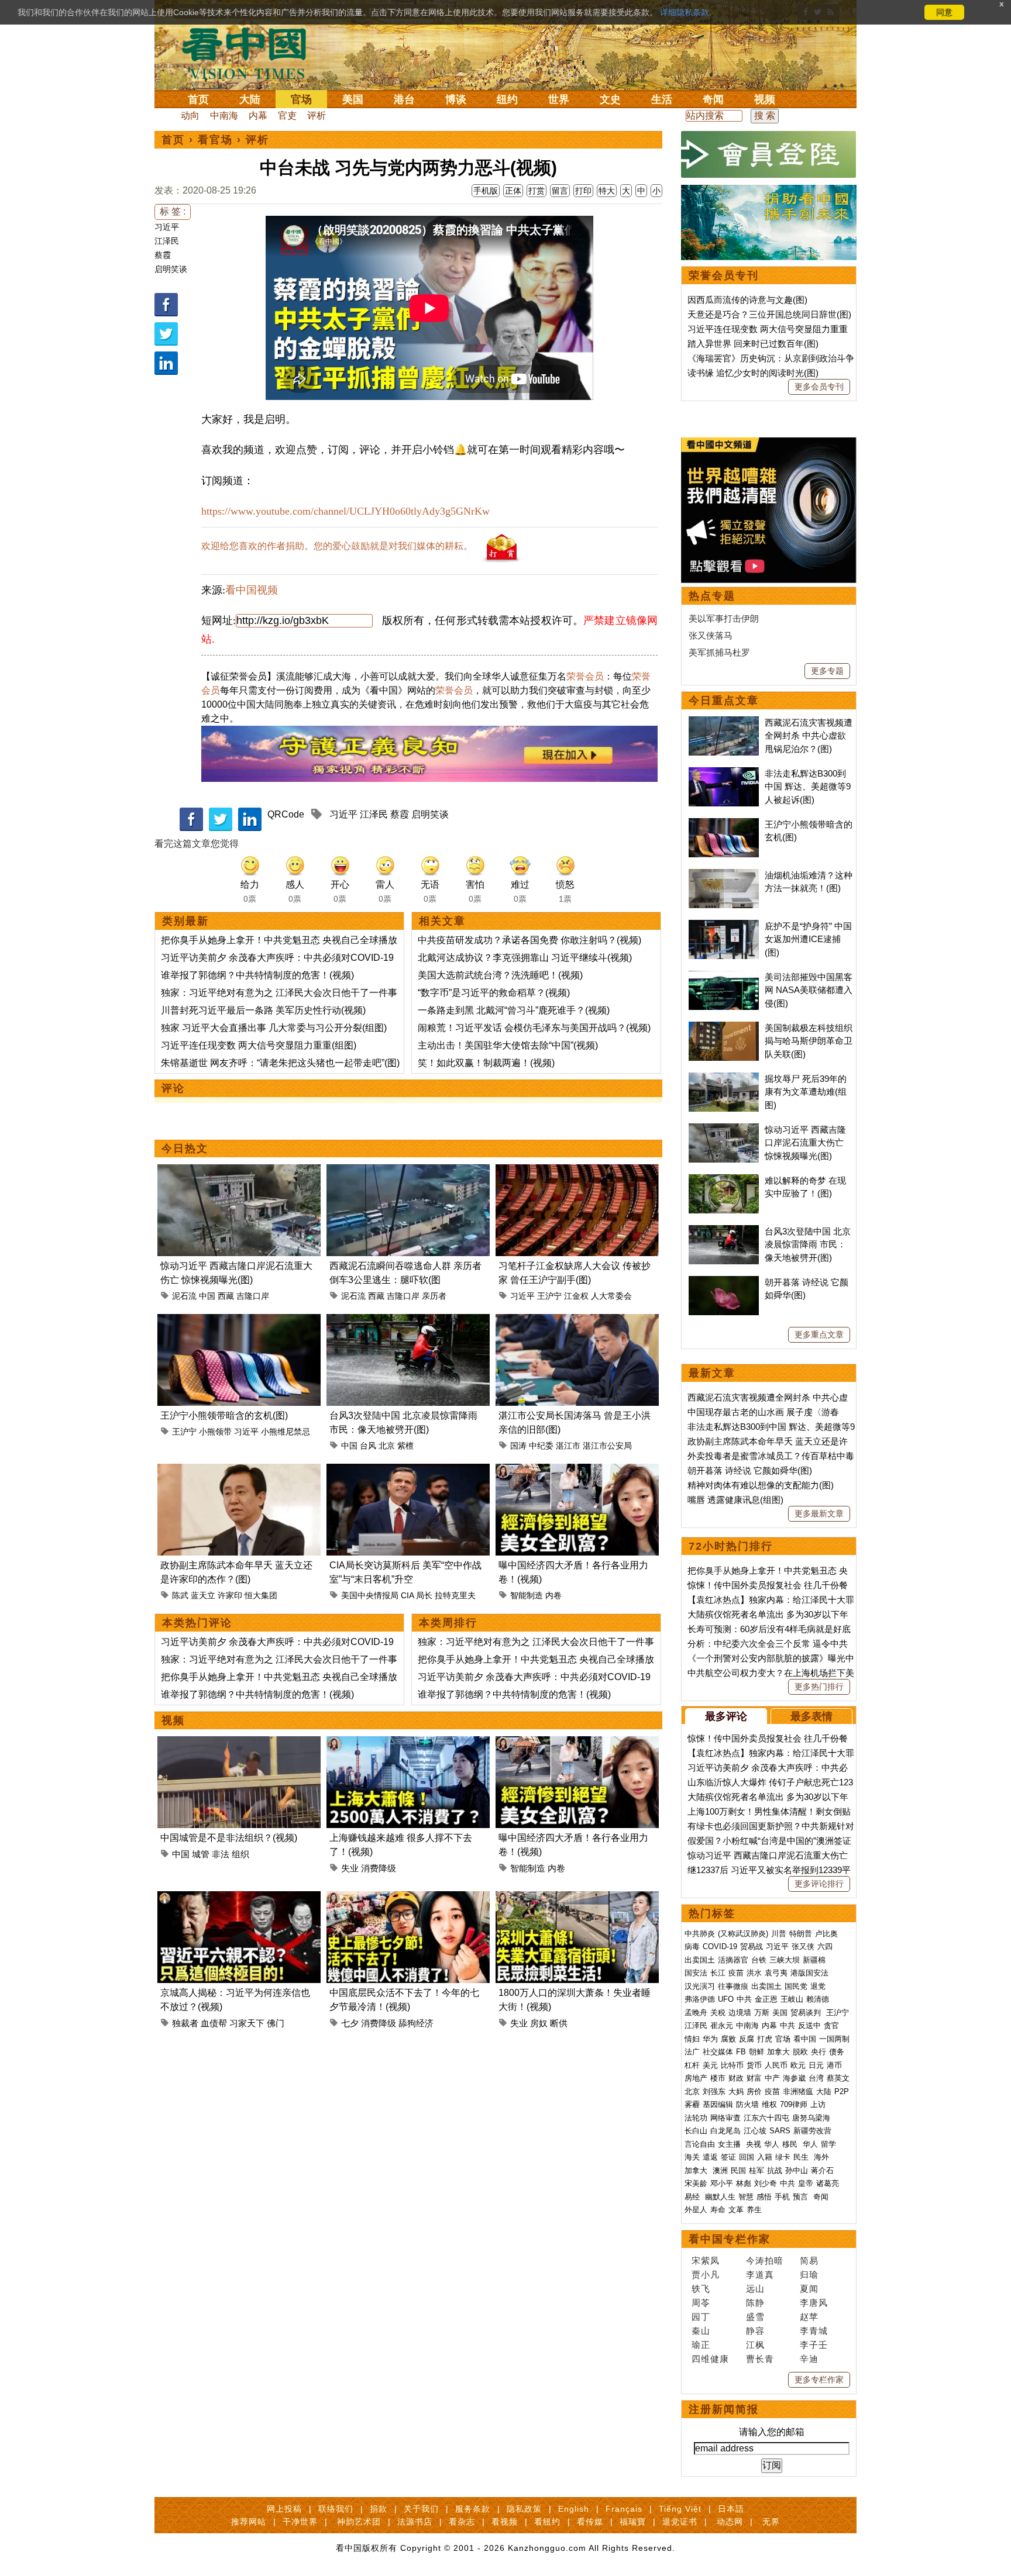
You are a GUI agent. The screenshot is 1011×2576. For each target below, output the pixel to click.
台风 (368, 1446)
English (574, 2509)
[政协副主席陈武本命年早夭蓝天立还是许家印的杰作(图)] (239, 1470)
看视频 (505, 2522)
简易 (809, 2261)
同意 (944, 12)
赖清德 (818, 1999)
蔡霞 (163, 255)
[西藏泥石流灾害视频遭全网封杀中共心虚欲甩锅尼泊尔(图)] (724, 723)
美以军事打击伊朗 (724, 618)
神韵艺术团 (359, 2522)
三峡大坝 (785, 1960)
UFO (726, 1999)
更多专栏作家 (819, 2380)
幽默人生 (720, 2197)
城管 (201, 1854)
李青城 (814, 2331)
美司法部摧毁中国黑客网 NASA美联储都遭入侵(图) (809, 990)
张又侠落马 (711, 635)
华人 (772, 2144)
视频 (765, 99)
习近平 (167, 227)
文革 (736, 2210)
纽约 (507, 99)
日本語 (731, 2509)
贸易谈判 (807, 2013)
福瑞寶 (633, 2522)
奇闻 (713, 99)
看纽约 (547, 2522)
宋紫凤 (706, 2261)
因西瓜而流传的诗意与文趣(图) (747, 300)
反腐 (747, 2039)
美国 (353, 99)
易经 (693, 2197)
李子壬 (814, 2345)
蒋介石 (823, 2170)
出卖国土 (700, 1960)
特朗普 (801, 1934)
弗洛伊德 (700, 1999)
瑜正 (701, 2345)
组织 (240, 1854)
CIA (407, 1595)
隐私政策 (524, 2509)
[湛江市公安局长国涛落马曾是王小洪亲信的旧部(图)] (577, 1321)
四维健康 (710, 2359)
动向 (190, 115)
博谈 (456, 99)
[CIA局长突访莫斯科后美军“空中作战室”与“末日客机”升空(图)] (408, 1470)
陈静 (755, 2303)
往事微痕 (733, 1986)
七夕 (350, 2023)
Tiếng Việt (680, 2509)
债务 (837, 2052)
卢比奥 (826, 1934)
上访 (818, 2104)
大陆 (250, 99)
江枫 (755, 2345)
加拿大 (778, 2052)
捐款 (379, 2509)
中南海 (224, 115)
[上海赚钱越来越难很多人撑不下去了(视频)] (408, 1743)
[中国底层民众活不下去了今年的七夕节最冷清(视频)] (408, 1898)
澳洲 (720, 2170)
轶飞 (701, 2289)
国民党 (796, 1986)
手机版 (486, 191)
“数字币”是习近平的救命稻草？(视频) (494, 993)
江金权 (576, 1296)
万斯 (762, 2013)
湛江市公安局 (607, 1446)
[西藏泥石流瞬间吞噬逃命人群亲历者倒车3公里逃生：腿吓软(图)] (408, 1171)
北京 (387, 1446)
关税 (718, 2013)
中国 (207, 1296)
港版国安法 (809, 1973)
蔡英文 (838, 2078)
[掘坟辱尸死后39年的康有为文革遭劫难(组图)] (724, 1079)
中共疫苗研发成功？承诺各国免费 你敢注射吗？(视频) (529, 940)
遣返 (710, 2157)
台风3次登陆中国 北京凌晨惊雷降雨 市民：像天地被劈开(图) (808, 1244)
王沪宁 (549, 1296)
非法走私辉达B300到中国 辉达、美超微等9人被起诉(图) (808, 787)
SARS (780, 2131)
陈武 (180, 1595)
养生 (754, 2210)
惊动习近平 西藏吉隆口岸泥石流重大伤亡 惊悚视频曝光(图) (805, 1143)
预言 (802, 2197)
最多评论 (726, 1716)
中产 (772, 2078)
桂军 (756, 2170)
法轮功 (696, 2118)
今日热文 (185, 1149)
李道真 (760, 2275)
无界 (771, 2522)
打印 (583, 191)
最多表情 (811, 1716)
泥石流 (184, 1296)
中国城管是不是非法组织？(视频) (229, 1838)
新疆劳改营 (812, 2131)
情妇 (692, 2039)
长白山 (696, 2131)
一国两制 (834, 2039)
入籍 (765, 2157)
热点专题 (712, 596)
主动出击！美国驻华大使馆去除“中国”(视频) (508, 1045)
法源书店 (415, 2522)
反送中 (809, 2025)
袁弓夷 (776, 1973)
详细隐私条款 (685, 12)
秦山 (701, 2331)
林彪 (744, 2183)
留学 (828, 2144)
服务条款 (473, 2509)
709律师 (794, 2104)
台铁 (759, 1960)
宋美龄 (696, 2183)
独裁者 (185, 2023)
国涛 (518, 1446)
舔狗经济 (416, 2023)
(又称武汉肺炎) (743, 1934)
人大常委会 (611, 1296)
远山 (755, 2289)
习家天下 (247, 2023)
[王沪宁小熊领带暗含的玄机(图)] (239, 1321)
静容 (755, 2331)
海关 (692, 2157)
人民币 (776, 2065)
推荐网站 (249, 2522)
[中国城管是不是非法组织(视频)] (239, 1743)
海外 (823, 2157)
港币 (834, 2065)
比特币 (732, 2065)
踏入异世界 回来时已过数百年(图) (753, 344)
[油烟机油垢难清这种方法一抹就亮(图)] (724, 875)
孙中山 (797, 2170)
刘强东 (714, 2092)
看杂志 (462, 2522)
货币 (754, 2065)
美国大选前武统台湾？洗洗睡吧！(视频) (500, 975)
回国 (747, 2157)
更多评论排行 (819, 1884)
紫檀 (405, 1446)
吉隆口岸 (253, 1296)
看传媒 (590, 2522)
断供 (559, 2023)
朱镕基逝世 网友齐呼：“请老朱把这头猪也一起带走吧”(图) (280, 1063)
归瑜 (809, 2275)
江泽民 (167, 241)
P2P (842, 2092)
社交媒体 (718, 2052)
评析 (317, 115)
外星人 (696, 2210)
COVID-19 (720, 1946)
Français (624, 2509)
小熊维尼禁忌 (286, 1432)
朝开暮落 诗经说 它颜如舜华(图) (750, 1470)
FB (741, 2052)
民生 (802, 2157)
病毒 (692, 1946)
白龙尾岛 (725, 2131)
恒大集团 (261, 1595)
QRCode (286, 814)
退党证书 (680, 2522)
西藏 (226, 1296)
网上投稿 (284, 2509)
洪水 (754, 1973)
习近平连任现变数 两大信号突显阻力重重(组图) (259, 1045)
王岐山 (792, 1999)
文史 (610, 99)
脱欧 (800, 2052)
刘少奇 (766, 2183)
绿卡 (783, 2157)
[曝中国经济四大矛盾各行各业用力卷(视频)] (577, 1470)
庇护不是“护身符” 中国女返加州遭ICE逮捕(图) (808, 939)
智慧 (746, 2197)
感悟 (764, 2197)
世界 (559, 99)
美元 (710, 2065)
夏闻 (809, 2289)
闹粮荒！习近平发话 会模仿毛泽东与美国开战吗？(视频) (534, 1028)
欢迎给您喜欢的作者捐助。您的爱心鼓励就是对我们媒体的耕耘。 (337, 546)
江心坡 (755, 2131)
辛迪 (809, 2359)
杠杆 (692, 2065)
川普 (779, 1934)
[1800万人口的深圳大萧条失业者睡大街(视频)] (577, 1898)
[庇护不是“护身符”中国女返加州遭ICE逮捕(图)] (724, 926)
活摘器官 (733, 1960)
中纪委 (541, 1446)
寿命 (718, 2210)
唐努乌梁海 (811, 2118)
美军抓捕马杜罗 (719, 652)
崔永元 (722, 2025)
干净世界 (300, 2522)
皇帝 (806, 2183)
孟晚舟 (696, 2013)
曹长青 (760, 2359)
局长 (424, 1595)
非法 (221, 1854)
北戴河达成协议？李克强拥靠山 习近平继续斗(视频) (525, 958)
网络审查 (725, 2118)
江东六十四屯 (766, 2118)
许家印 (230, 1595)
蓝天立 (203, 1595)
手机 (782, 2197)
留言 (560, 191)
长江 (718, 1973)
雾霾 (692, 2104)
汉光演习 (700, 1986)
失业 (350, 1868)
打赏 (537, 191)
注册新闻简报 (724, 2409)
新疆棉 (814, 1960)
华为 (710, 2039)
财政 (736, 2078)
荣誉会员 (585, 676)
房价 (754, 2092)
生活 (662, 99)
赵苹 (809, 2317)
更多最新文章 (819, 1513)
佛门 (276, 2023)
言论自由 (700, 2144)
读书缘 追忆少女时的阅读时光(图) (753, 373)
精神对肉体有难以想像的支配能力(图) (761, 1485)
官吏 (287, 115)
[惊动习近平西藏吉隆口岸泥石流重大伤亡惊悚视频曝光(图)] (239, 1171)
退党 (818, 1986)
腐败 (728, 2039)
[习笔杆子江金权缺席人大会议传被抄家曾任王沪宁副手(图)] (577, 1171)
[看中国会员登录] (769, 154)
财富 (754, 2078)
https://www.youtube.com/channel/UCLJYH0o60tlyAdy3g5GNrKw (345, 511)
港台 (404, 99)
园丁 (701, 2317)
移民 (790, 2144)
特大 (607, 191)
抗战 (775, 2170)
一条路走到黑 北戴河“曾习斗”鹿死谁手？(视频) (514, 1010)
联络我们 (336, 2509)
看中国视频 (252, 590)
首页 (198, 99)
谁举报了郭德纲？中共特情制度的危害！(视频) (257, 975)
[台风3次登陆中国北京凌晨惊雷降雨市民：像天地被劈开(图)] (408, 1321)
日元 (816, 2065)
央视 (754, 2144)
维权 (769, 2104)
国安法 (696, 1973)
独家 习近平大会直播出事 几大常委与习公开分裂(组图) (274, 1028)
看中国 (251, 53)
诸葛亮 (828, 2183)
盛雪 (755, 2317)
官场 (301, 99)
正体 (513, 191)
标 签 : (173, 211)
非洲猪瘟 (798, 2092)
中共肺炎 (700, 1934)
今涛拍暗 (765, 2261)
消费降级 (379, 1868)
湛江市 (568, 1446)
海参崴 (794, 2078)
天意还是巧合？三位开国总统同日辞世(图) (769, 314)
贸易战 (752, 1946)
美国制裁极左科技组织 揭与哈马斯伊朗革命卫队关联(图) (809, 1041)
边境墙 (740, 2013)
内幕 (258, 115)
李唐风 (814, 2303)
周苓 (701, 2303)
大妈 (736, 2092)
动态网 (730, 2522)
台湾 (816, 2078)
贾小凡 (706, 2275)
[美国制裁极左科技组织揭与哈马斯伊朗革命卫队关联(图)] (724, 1028)
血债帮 (214, 2023)
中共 (744, 1999)
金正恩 (766, 1999)
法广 (692, 2052)
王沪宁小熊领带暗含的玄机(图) (224, 1415)
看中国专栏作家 (730, 2239)
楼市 (718, 2078)
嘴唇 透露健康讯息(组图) (735, 1500)
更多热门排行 (819, 1687)
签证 (728, 2157)
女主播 (730, 2144)
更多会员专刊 (819, 387)
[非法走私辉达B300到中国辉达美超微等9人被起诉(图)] (724, 773)
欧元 (798, 2065)
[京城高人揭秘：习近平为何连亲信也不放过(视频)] (239, 1898)
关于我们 (421, 2509)
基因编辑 (718, 2104)
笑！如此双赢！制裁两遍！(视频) (486, 1063)
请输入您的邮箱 (772, 2432)
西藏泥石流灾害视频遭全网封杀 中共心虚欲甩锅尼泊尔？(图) (809, 736)
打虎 (765, 2039)
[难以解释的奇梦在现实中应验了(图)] (724, 1180)
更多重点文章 (819, 1334)
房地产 (696, 2078)
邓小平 (722, 2183)
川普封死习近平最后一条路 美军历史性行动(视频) (263, 1010)
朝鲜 (756, 2052)
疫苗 (736, 1973)
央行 (819, 2052)
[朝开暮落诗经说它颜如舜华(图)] (724, 1282)
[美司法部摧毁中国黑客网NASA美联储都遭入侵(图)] (724, 977)
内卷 (553, 1595)
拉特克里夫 (455, 1595)
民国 (738, 2170)
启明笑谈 (171, 269)
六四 (825, 1946)
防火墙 (747, 2104)
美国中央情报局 (370, 1595)
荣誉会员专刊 (724, 275)
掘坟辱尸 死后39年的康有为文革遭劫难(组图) (806, 1092)
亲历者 (434, 1296)
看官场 (215, 140)
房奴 (539, 2023)
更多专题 (827, 671)
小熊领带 (215, 1432)
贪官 (831, 2025)
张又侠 (803, 1946)
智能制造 (527, 1595)
